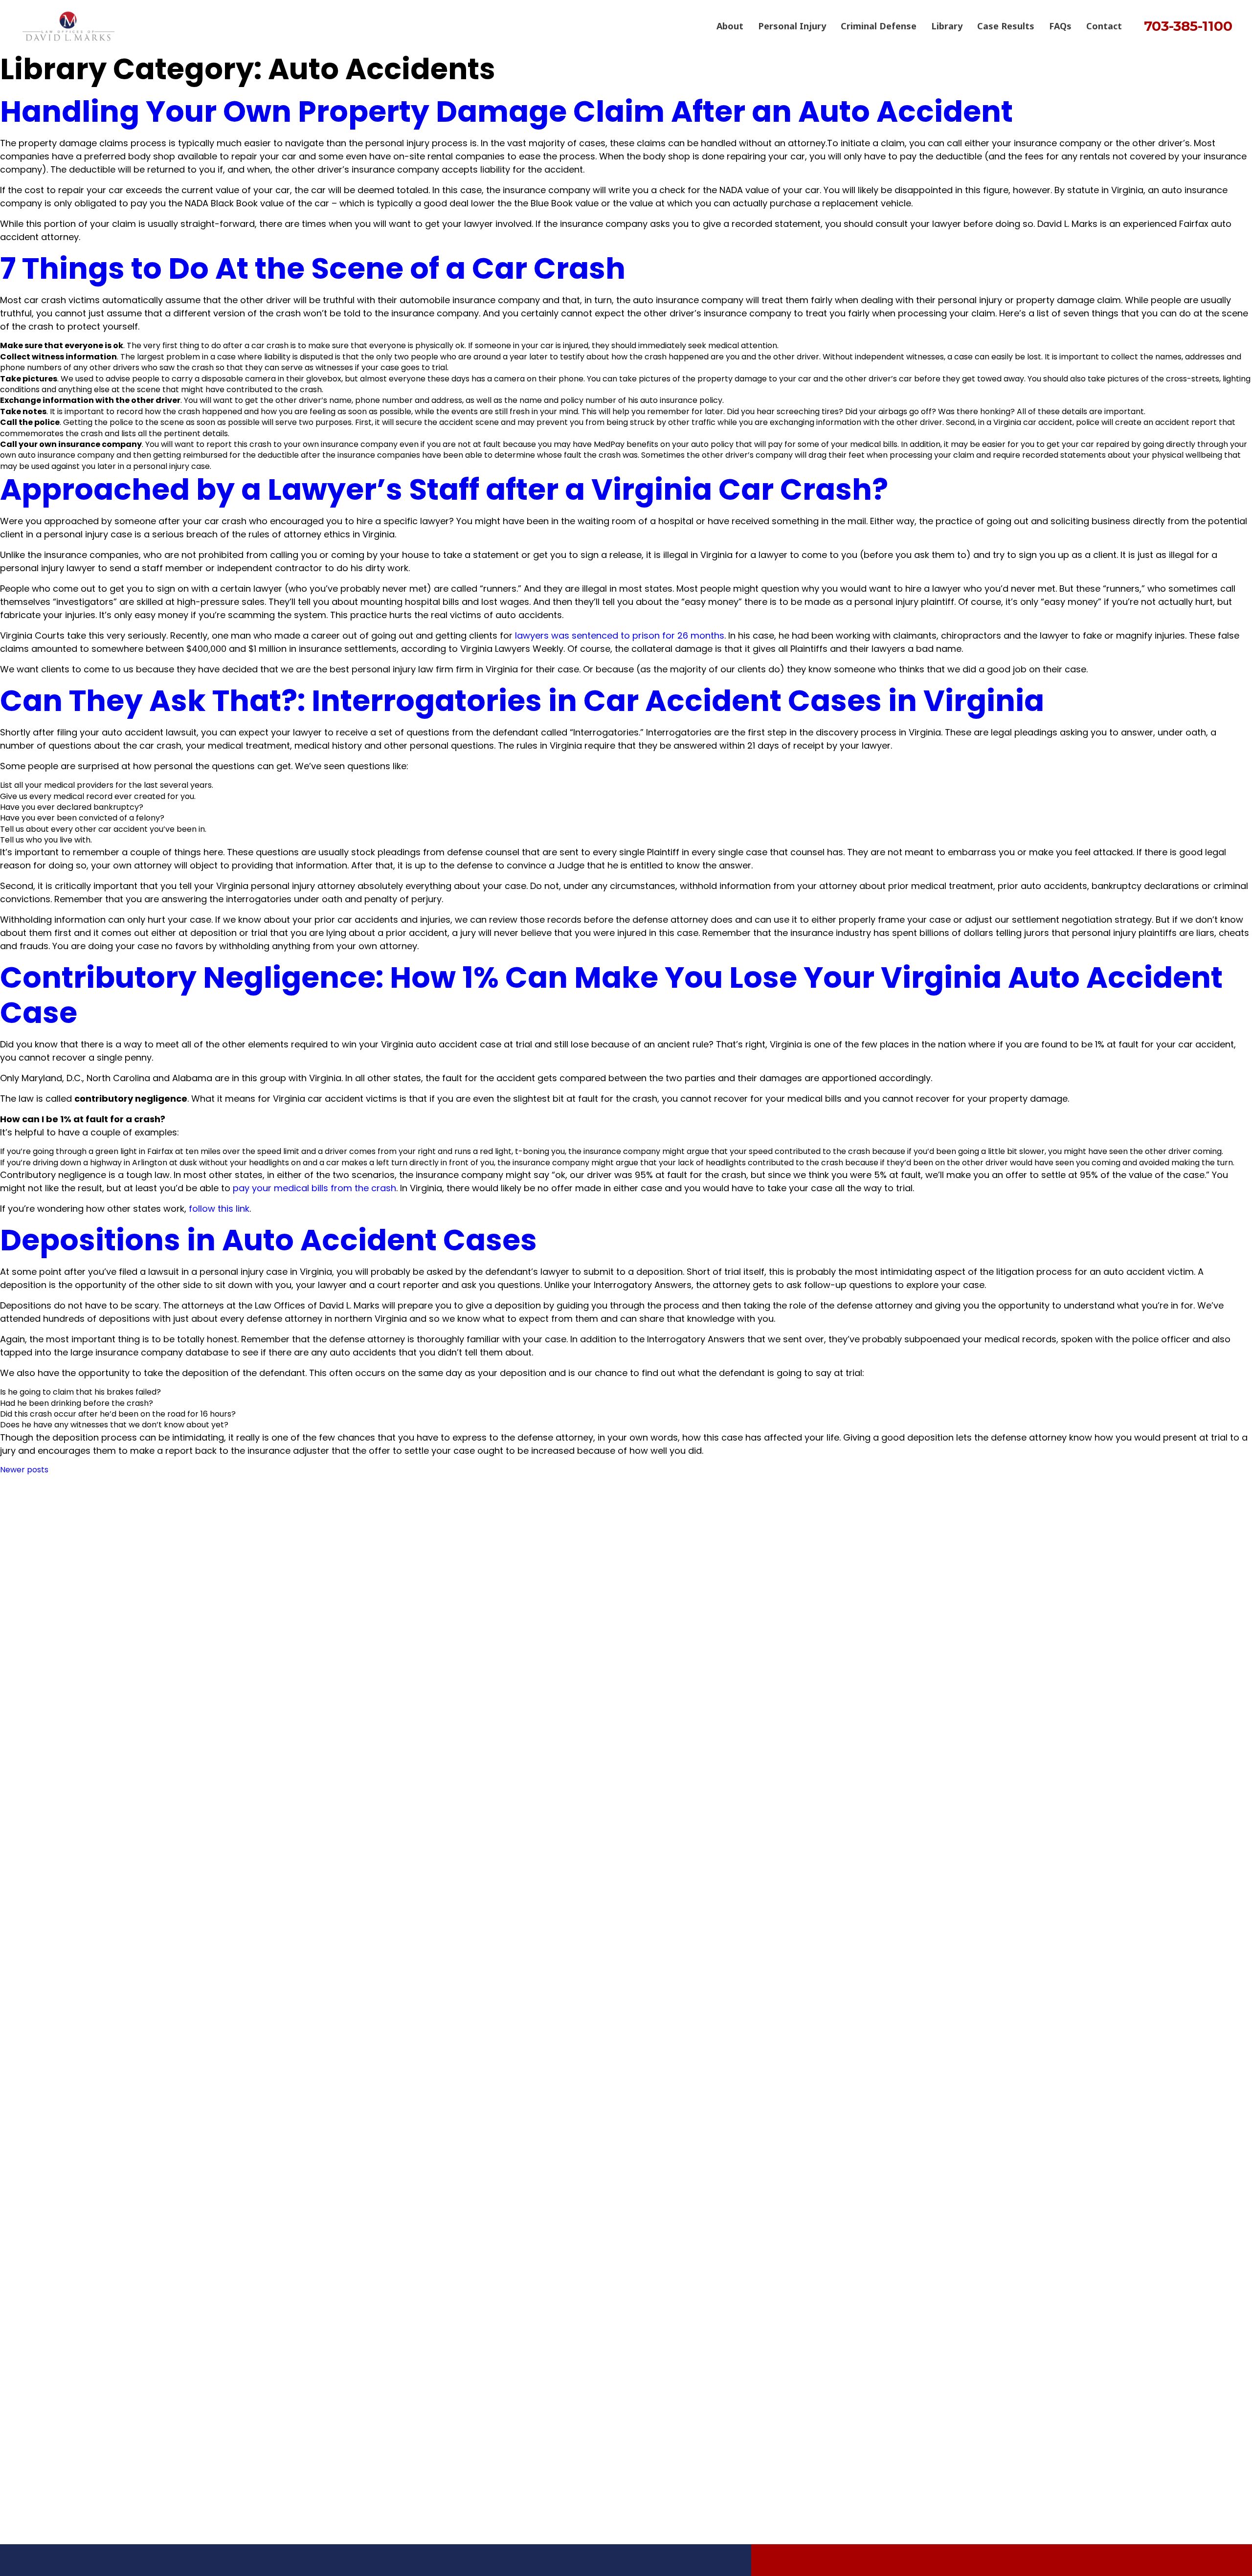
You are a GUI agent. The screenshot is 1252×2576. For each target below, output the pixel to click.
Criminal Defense (879, 26)
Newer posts (24, 1470)
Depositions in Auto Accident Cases (268, 1240)
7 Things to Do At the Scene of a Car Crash (313, 268)
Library (947, 26)
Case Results (1006, 26)
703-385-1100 (1188, 26)
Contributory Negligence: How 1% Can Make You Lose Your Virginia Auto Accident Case (611, 995)
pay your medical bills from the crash (314, 1188)
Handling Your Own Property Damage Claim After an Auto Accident (506, 111)
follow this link (219, 1209)
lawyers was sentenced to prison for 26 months (620, 635)
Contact (1104, 26)
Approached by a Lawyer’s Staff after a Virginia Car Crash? (444, 489)
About (730, 26)
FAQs (1060, 26)
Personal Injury (792, 26)
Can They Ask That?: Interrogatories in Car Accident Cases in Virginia (522, 701)
